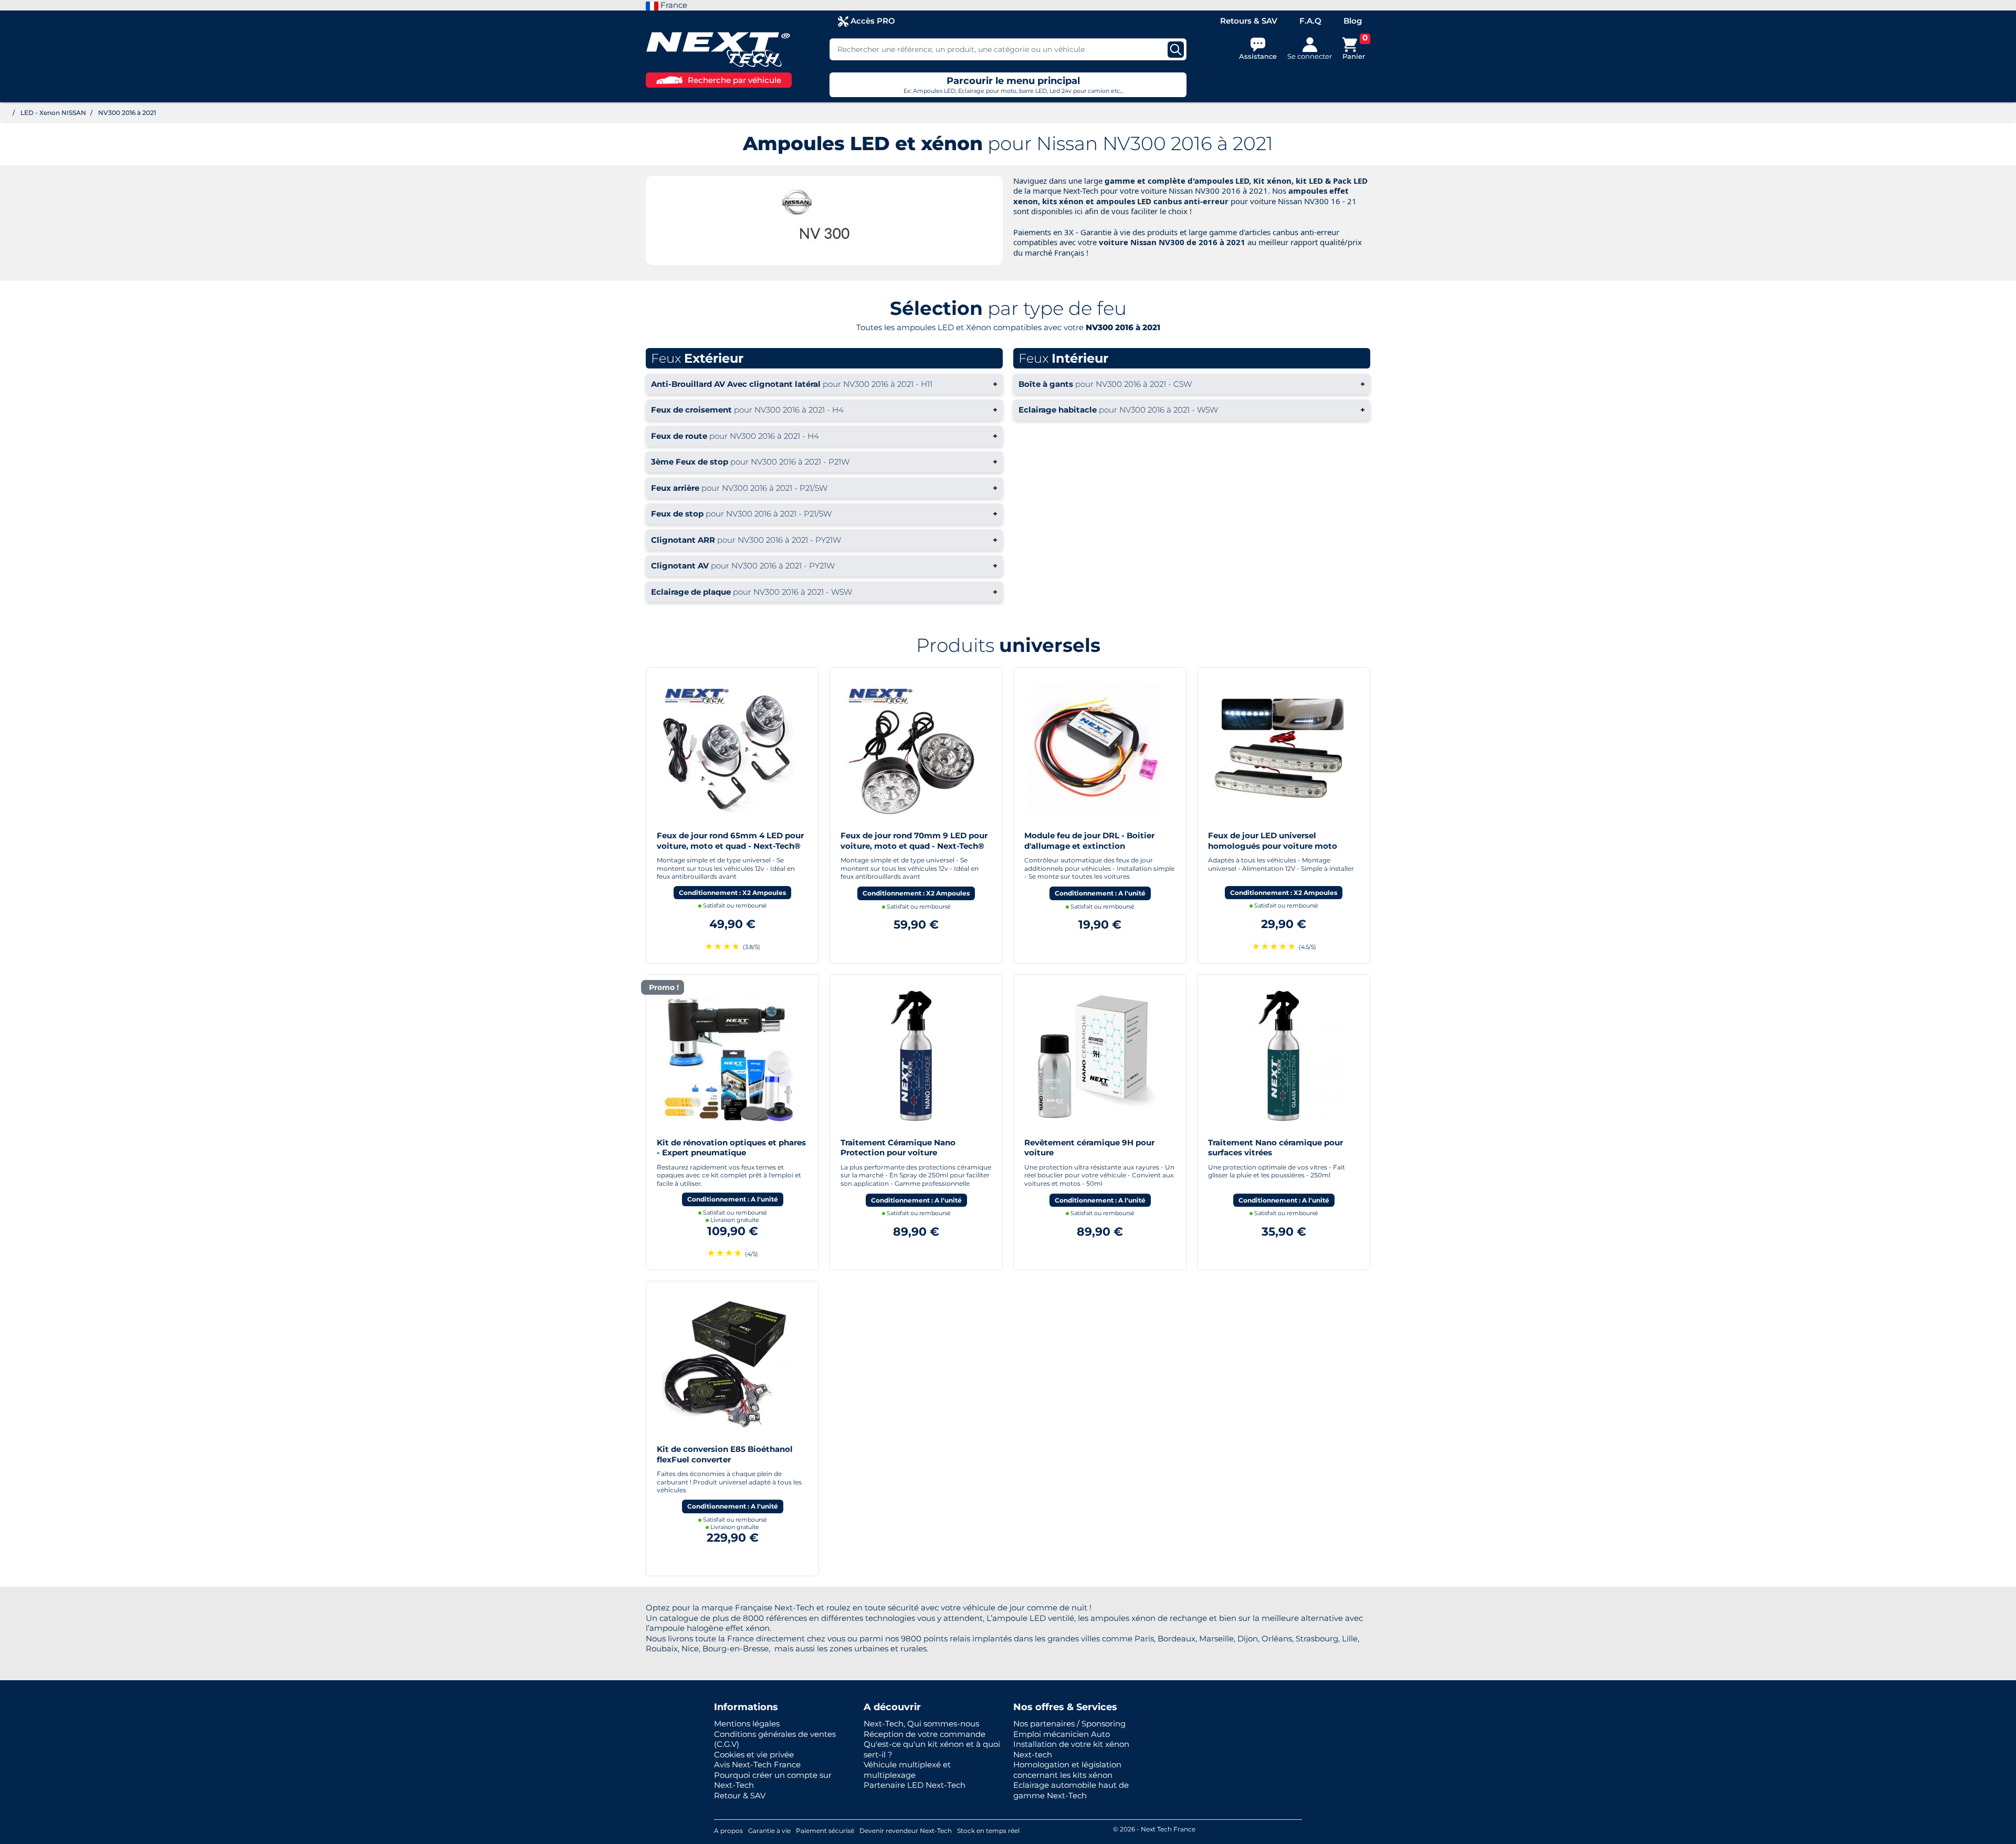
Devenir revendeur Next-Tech (906, 1831)
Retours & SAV (1249, 21)
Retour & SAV (740, 1795)
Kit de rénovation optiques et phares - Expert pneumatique (731, 1148)
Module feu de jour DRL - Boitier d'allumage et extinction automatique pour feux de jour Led (1095, 846)
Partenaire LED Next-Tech (915, 1785)
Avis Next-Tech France (757, 1764)
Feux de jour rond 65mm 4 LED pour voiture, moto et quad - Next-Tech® (730, 841)
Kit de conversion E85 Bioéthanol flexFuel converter (725, 1454)
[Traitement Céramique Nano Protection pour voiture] (911, 1055)
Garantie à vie (769, 1831)
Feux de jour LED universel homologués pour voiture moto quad (1273, 846)
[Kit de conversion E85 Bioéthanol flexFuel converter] (728, 1362)
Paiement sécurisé (825, 1831)
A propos (728, 1831)
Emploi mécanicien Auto (1062, 1734)
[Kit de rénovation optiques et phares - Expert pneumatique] (728, 1055)
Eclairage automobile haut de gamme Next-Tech (1071, 1790)
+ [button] (824, 384)
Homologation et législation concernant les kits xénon (1067, 1770)
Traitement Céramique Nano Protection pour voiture (898, 1148)
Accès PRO (872, 21)
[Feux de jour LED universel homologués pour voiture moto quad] (1279, 748)
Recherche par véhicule (734, 80)
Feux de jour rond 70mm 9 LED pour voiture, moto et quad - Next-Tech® (914, 841)
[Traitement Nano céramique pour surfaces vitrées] (1279, 1055)
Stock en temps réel (988, 1831)
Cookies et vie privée (754, 1755)
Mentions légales (747, 1724)
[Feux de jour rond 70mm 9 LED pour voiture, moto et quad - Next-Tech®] (911, 748)
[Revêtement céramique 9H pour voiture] (1095, 1055)
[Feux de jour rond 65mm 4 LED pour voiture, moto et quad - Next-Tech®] (728, 748)
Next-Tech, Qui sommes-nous (921, 1724)
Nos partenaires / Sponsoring (1069, 1724)
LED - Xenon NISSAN (53, 113)
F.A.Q (1310, 21)
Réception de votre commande (925, 1734)
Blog (1353, 21)
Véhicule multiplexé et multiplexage (907, 1770)
